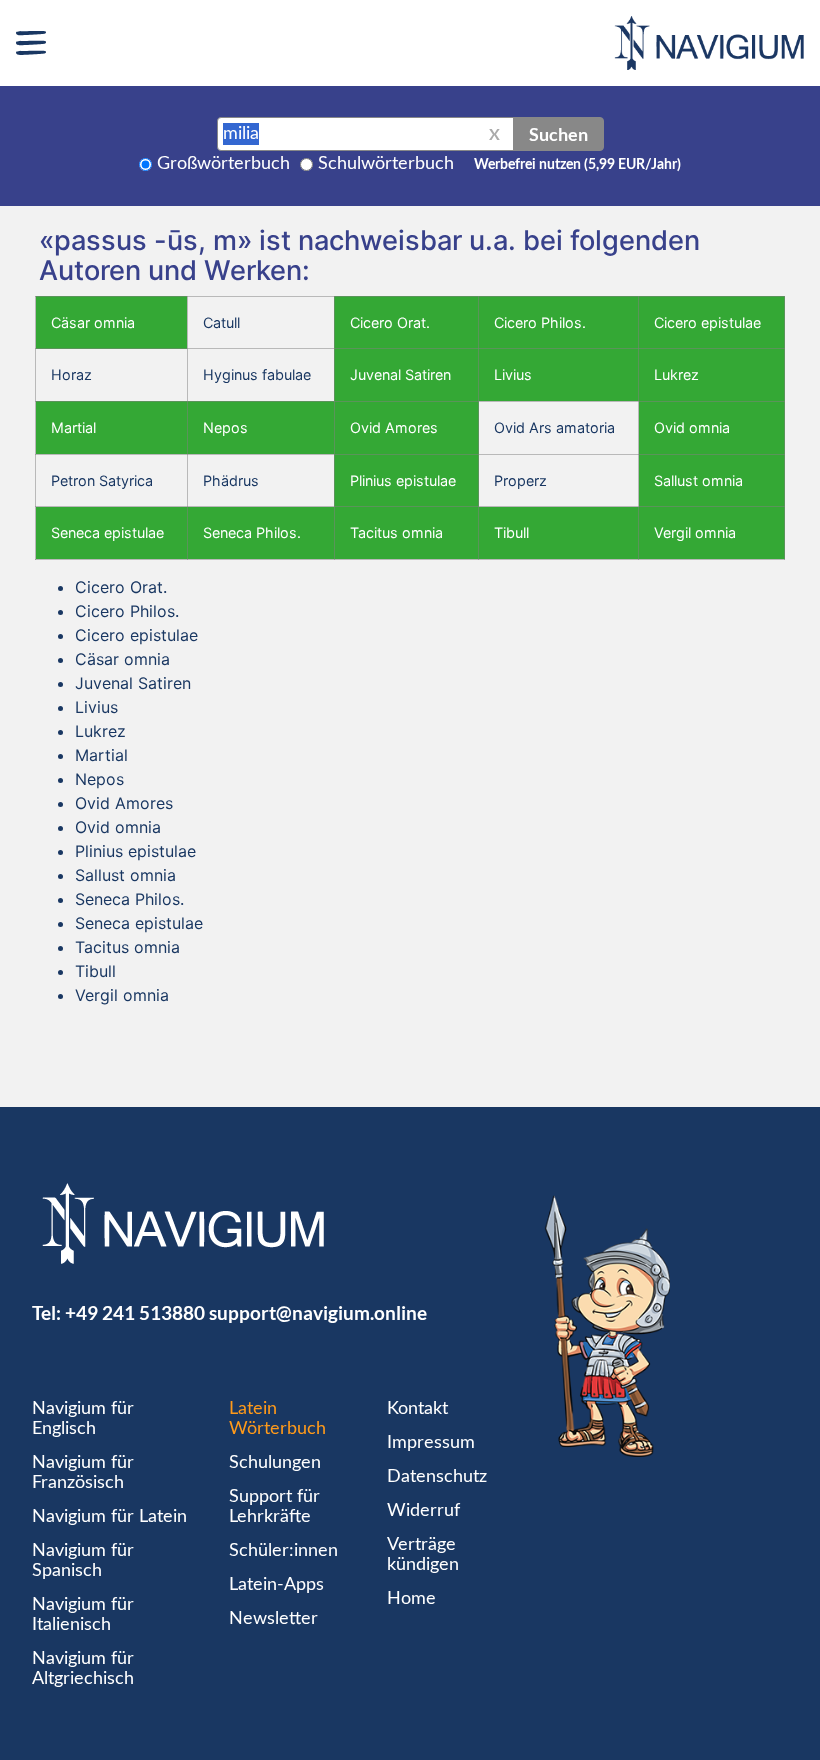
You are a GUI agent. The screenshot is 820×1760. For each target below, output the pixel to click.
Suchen (558, 134)
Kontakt (417, 1409)
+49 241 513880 (135, 1312)
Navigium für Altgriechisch (83, 1669)
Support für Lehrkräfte (274, 1507)
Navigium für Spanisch (83, 1561)
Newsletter (273, 1619)
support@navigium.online (318, 1312)
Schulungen (275, 1463)
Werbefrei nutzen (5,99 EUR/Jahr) (577, 165)
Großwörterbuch (223, 164)
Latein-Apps (276, 1585)
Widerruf (423, 1511)
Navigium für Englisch (83, 1419)
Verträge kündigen (423, 1555)
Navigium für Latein (109, 1517)
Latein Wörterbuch (277, 1419)
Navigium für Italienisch (83, 1615)
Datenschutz (437, 1477)
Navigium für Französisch (83, 1473)
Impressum (431, 1443)
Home (411, 1599)
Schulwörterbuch (386, 164)
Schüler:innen (283, 1551)
